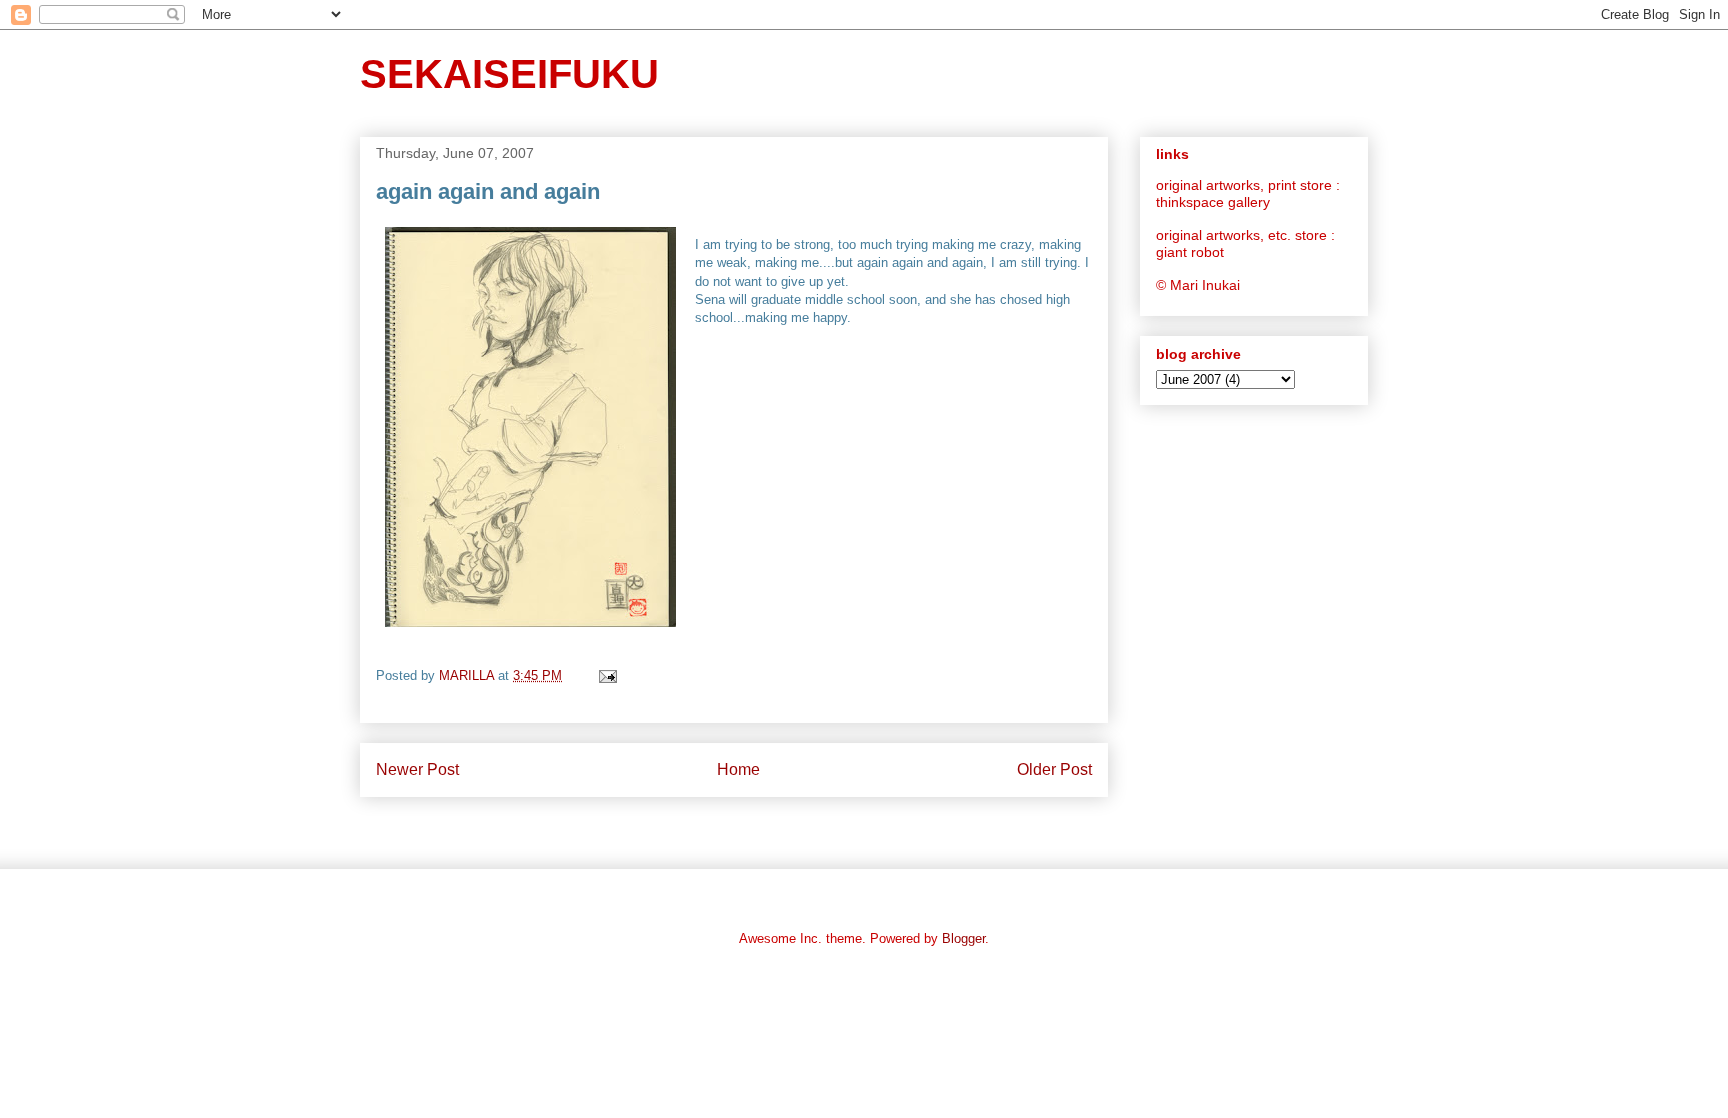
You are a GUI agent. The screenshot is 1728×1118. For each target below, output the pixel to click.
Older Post (1054, 769)
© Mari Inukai (1198, 285)
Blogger (963, 938)
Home (738, 769)
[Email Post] (606, 675)
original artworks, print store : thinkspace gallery (1248, 193)
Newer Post (417, 769)
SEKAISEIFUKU (509, 74)
